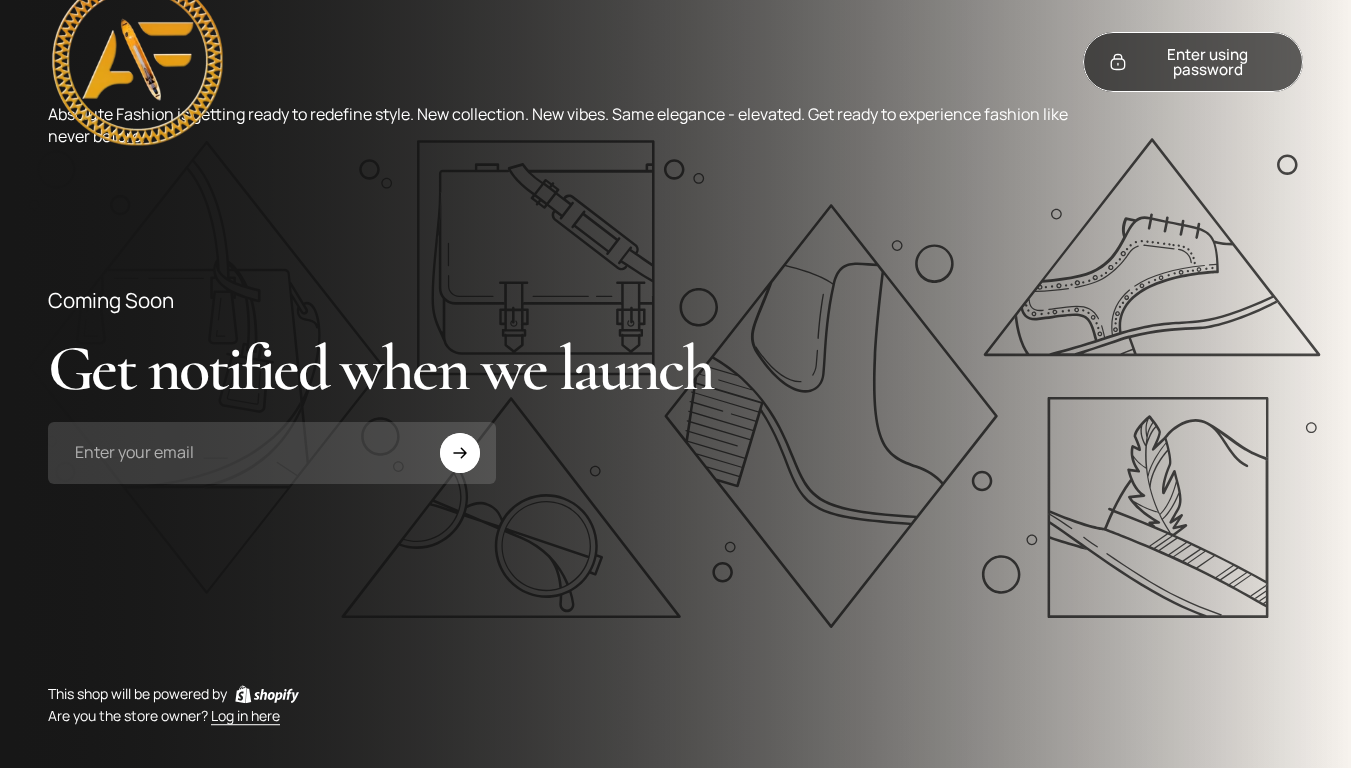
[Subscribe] (460, 453)
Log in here (245, 716)
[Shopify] (267, 694)
